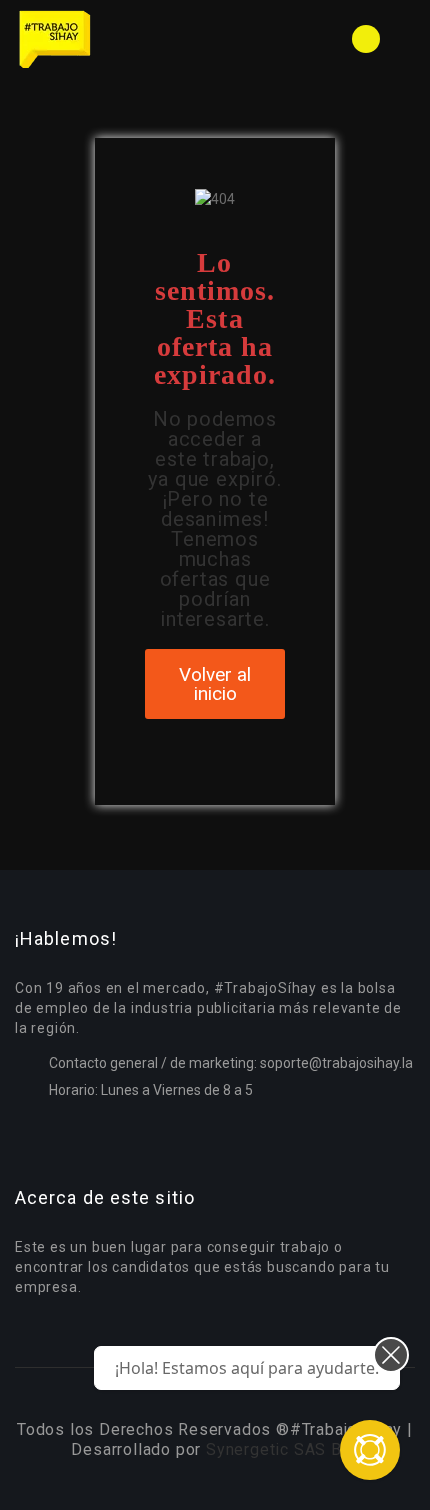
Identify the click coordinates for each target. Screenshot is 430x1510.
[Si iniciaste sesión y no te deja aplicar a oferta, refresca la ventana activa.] (370, 1450)
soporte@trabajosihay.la (336, 1063)
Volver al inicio (215, 684)
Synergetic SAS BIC (282, 1449)
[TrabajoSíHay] (115, 39)
